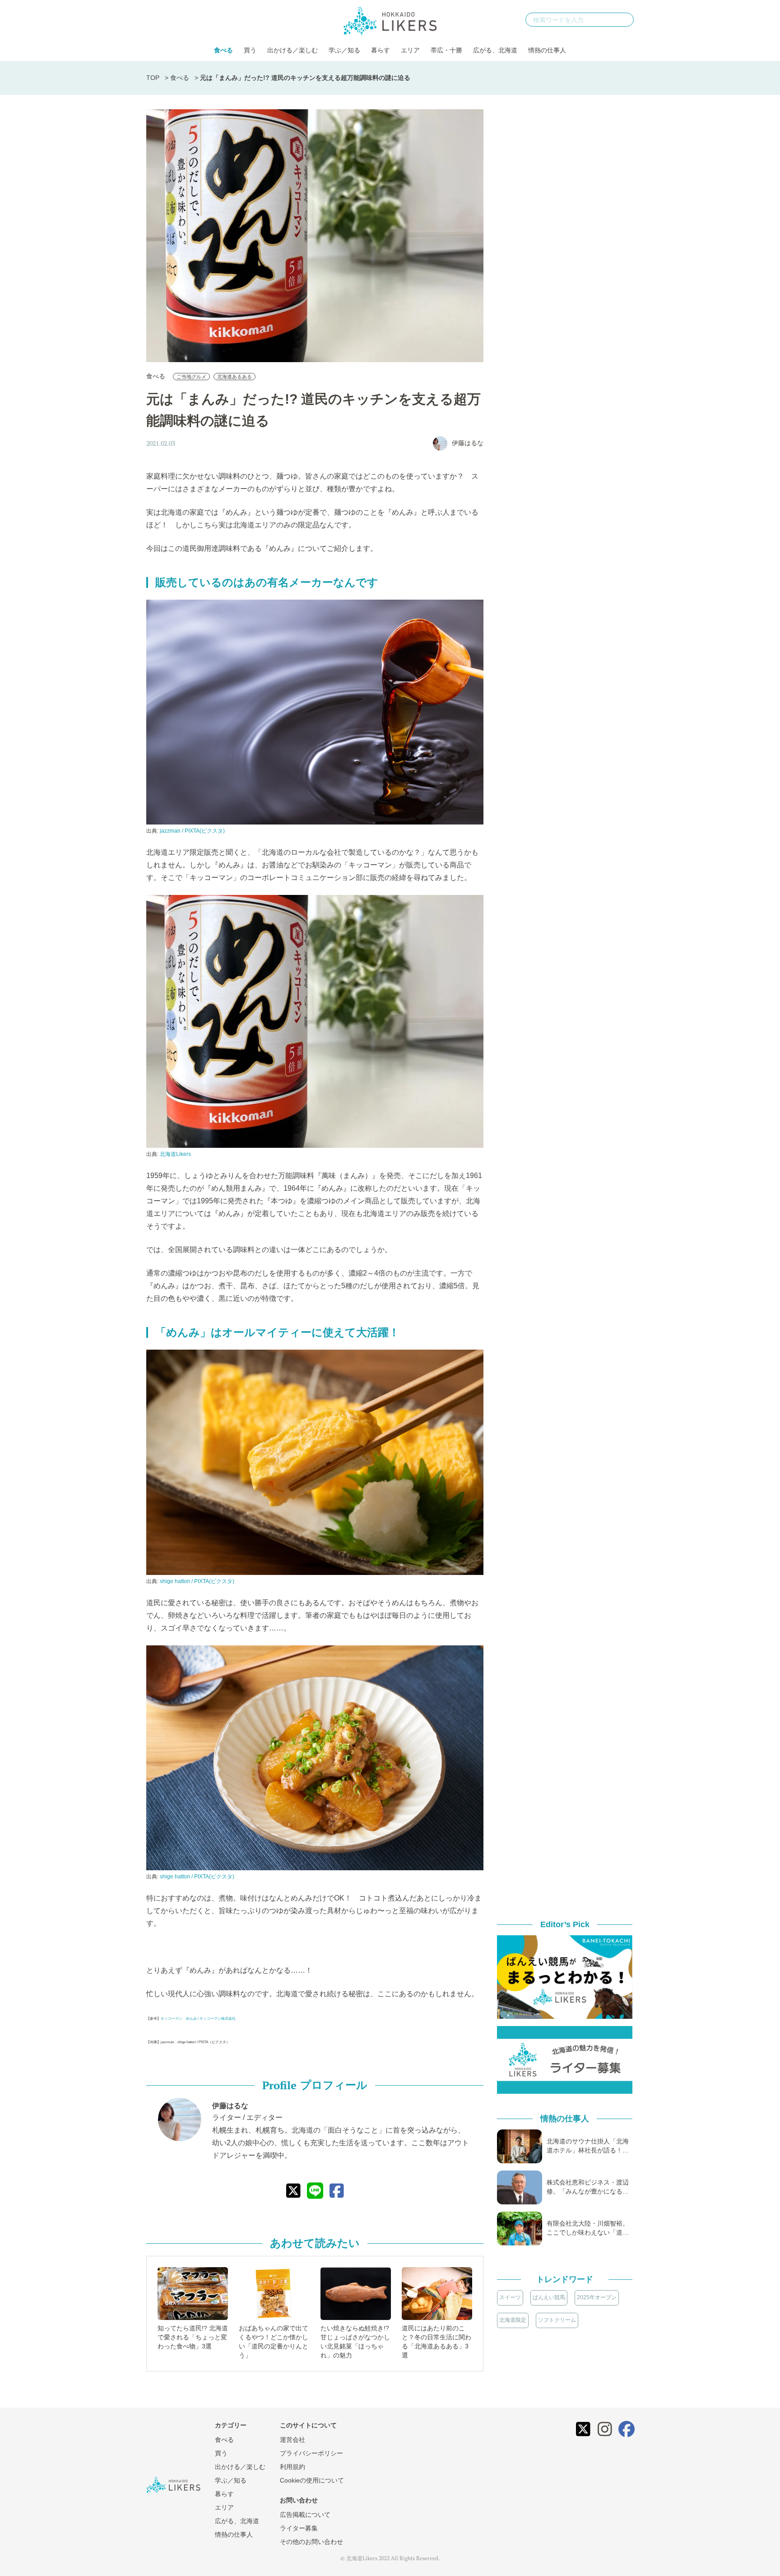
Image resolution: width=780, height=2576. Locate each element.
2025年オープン (597, 2297)
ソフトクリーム (557, 2320)
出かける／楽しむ (292, 50)
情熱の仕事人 (547, 50)
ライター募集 (299, 2528)
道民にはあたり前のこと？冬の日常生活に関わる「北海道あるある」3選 (436, 2342)
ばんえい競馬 (549, 2297)
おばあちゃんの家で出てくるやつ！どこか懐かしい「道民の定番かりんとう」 (274, 2342)
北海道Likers (175, 1154)
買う (250, 50)
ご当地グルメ (191, 377)
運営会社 (292, 2440)
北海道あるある (234, 377)
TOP (153, 78)
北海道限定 (513, 2320)
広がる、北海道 (495, 50)
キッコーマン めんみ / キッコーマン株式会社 (198, 2019)
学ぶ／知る (344, 50)
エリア (410, 50)
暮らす (381, 50)
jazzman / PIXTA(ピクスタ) (192, 831)
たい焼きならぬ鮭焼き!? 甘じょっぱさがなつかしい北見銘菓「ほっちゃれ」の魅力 (355, 2342)
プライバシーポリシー (311, 2453)
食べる (223, 50)
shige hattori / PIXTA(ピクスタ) (197, 1581)
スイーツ (510, 2297)
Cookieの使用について (312, 2480)
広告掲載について (305, 2515)
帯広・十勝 (446, 50)
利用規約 (292, 2467)
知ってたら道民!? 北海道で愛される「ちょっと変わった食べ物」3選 (193, 2337)
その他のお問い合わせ (311, 2542)
